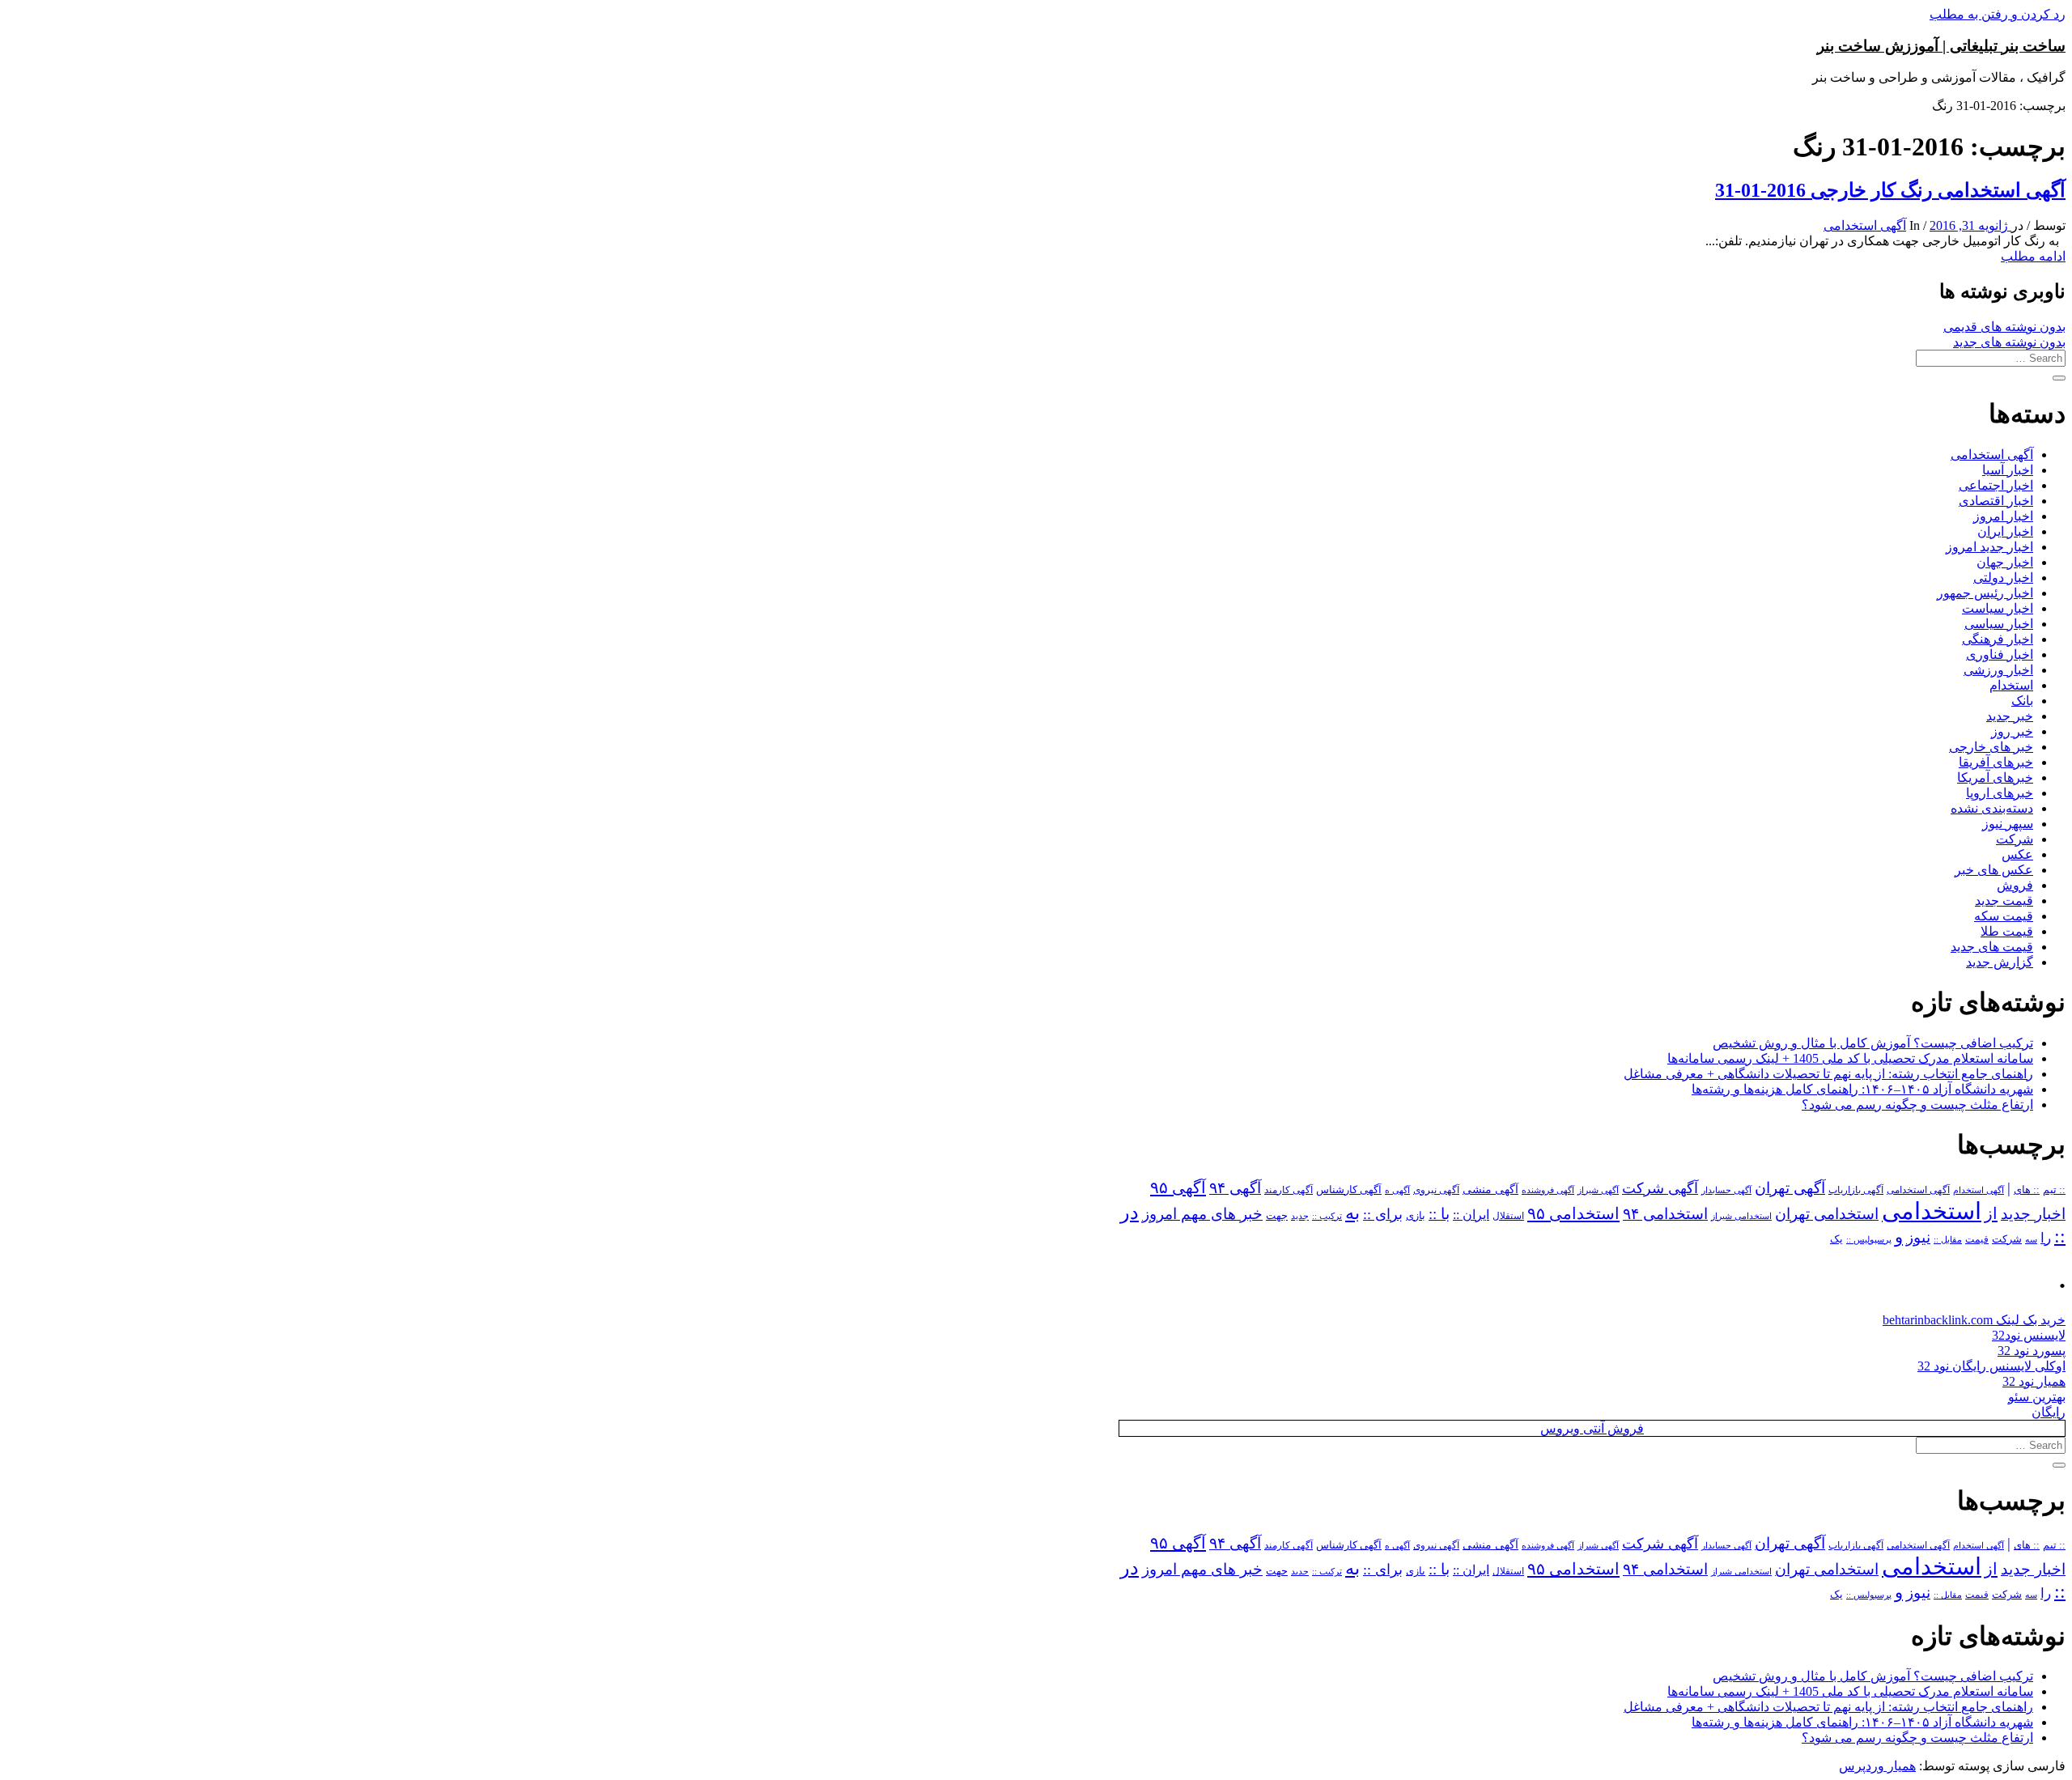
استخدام (2011, 685)
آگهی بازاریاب (1856, 1190)
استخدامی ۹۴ (1665, 1214)
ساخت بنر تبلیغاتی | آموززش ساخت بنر (1941, 46)
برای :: (1383, 1214)
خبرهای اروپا (2000, 793)
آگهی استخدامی (1865, 225)
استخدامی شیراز (1741, 1216)
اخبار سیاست (1998, 608)
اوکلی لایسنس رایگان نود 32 (1991, 1366)
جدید (1300, 1216)
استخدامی (1932, 1211)
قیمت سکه (2004, 916)
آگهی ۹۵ (1178, 1187)
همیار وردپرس (1877, 1766)
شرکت (2015, 839)
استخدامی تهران (1827, 1214)
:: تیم (2054, 1190)
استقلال (1508, 1216)
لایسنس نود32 (2029, 1335)
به (1352, 1213)
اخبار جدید (2033, 1214)
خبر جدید (2010, 716)
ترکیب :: (1327, 1216)
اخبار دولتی (2003, 578)
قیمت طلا (2007, 931)
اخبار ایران (2005, 531)
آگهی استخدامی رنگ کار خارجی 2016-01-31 (1890, 190)
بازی (1416, 1216)
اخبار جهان (2005, 562)
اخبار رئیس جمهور (1985, 593)
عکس (2017, 854)
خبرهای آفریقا (1996, 762)
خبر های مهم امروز (1202, 1214)
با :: (1439, 1214)
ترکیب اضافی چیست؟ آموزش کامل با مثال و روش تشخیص (1873, 1043)
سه (2031, 1239)
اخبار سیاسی (1999, 624)
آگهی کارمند (1289, 1190)
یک (1836, 1239)
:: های (2027, 1190)
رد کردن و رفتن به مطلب (1998, 14)
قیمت (1977, 1240)
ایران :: (1471, 1215)
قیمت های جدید (1992, 947)
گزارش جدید (2000, 962)
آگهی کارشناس (1349, 1190)
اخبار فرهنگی (1998, 639)
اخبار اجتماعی (1996, 485)
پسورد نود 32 (2032, 1351)
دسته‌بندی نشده (1992, 808)
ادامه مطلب (2033, 256)
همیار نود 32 (2034, 1381)
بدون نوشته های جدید (2009, 342)
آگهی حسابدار (1726, 1190)
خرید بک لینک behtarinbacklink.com (1974, 1320)
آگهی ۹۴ (1235, 1188)
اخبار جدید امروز (1989, 547)
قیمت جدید (2004, 901)
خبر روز (2012, 731)
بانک (2022, 701)
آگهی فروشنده (1548, 1190)
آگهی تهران (1790, 1188)
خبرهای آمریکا (1995, 777)
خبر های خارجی (1991, 747)
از (1991, 1213)
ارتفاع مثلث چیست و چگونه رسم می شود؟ (1917, 1105)
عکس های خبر (1994, 870)
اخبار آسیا (2008, 470)
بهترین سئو (2037, 1397)
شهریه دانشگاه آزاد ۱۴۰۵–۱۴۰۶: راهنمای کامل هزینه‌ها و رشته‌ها (1862, 1089)
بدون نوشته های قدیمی (2004, 327)
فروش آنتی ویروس (1592, 1428)
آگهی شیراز (1598, 1190)
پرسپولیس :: (1869, 1239)
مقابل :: (1948, 1239)
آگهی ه (1397, 1190)
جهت (1277, 1216)
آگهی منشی (1490, 1189)
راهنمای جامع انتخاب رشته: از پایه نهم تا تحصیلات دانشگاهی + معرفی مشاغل (1828, 1074)
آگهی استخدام (1979, 1190)
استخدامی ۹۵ (1573, 1213)
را (2046, 1238)
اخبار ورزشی (1998, 670)
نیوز (1918, 1237)
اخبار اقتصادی (1996, 501)
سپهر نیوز (2008, 824)
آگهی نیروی (1436, 1190)
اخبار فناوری (2000, 654)
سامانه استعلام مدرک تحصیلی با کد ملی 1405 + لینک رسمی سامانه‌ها (1850, 1058)
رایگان (2049, 1412)
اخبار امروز (2003, 516)
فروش (2015, 885)
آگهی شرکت (1660, 1188)
